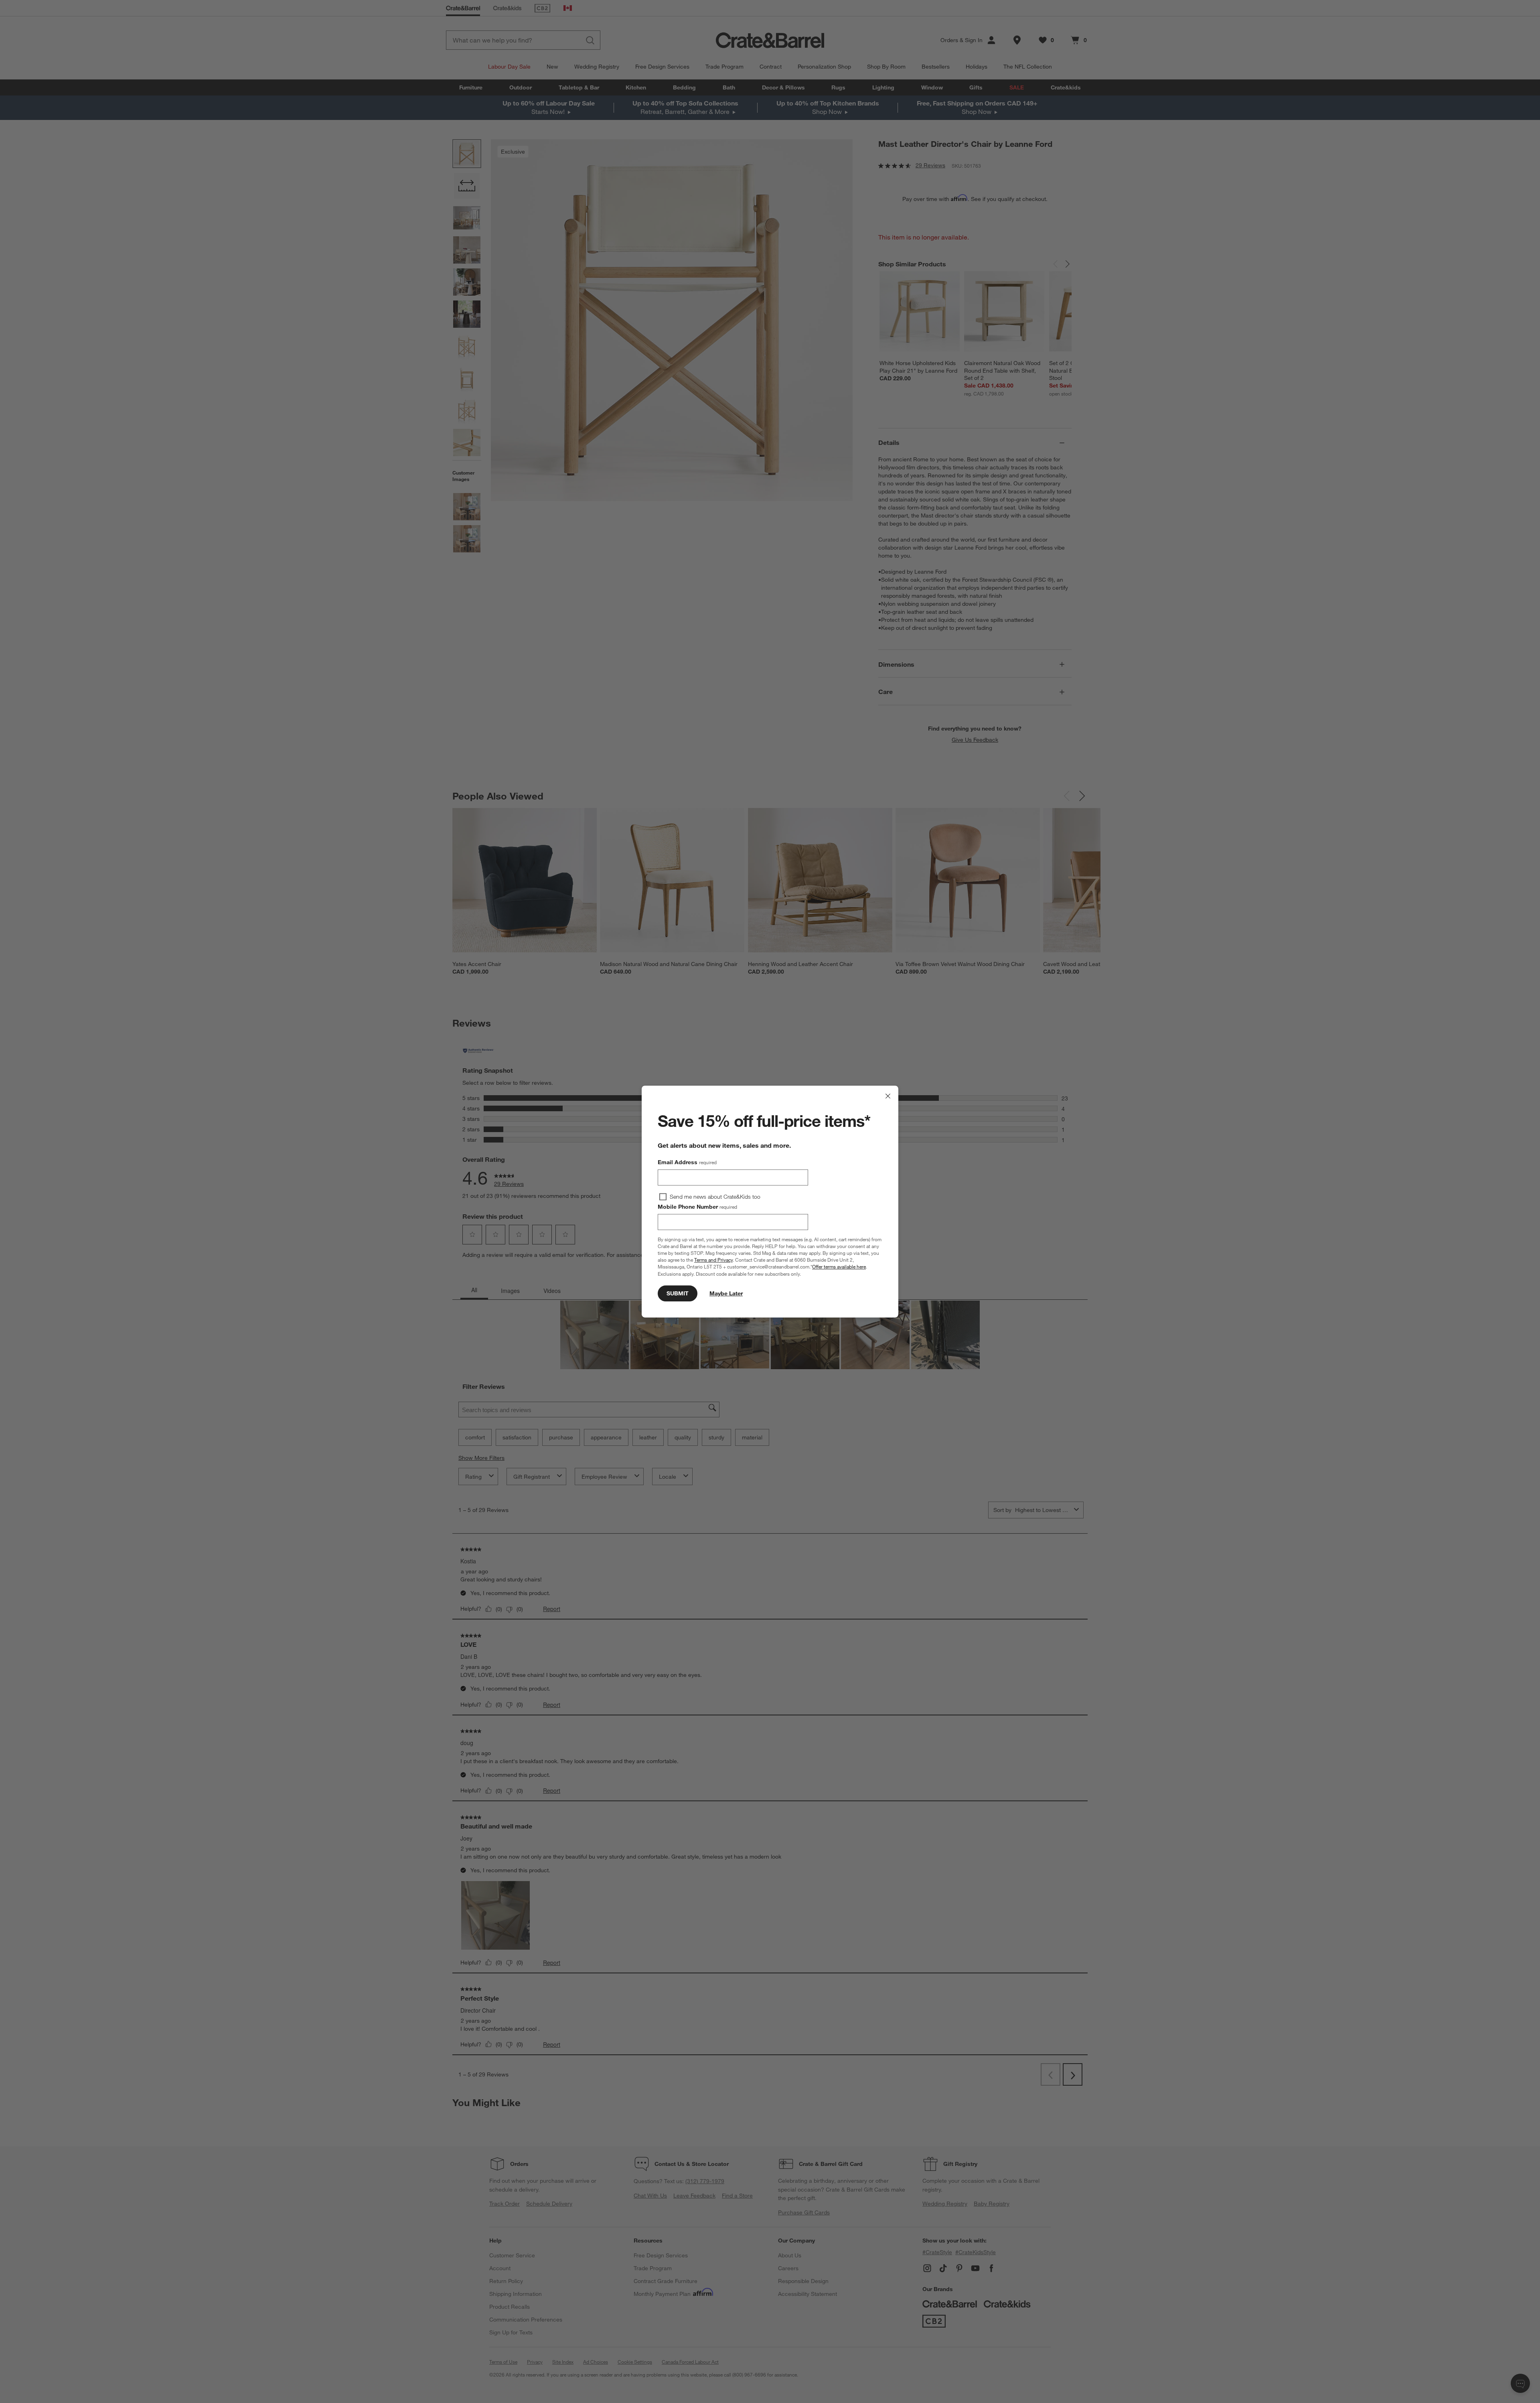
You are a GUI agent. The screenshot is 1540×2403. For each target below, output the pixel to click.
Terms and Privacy (713, 1260)
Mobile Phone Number (697, 1207)
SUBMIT (678, 1293)
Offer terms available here (839, 1267)
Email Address (687, 1162)
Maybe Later (726, 1293)
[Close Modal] (888, 1096)
